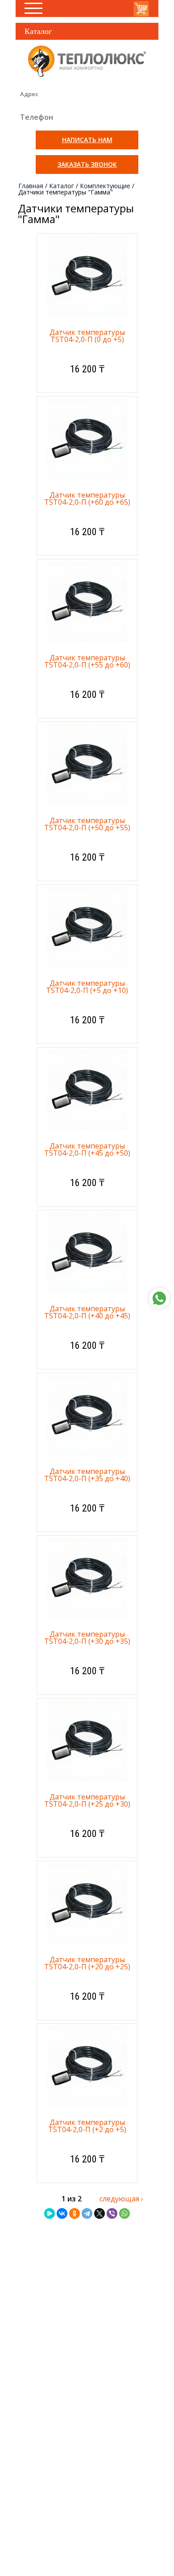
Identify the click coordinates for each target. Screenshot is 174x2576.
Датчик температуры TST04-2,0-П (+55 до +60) (87, 661)
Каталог (62, 186)
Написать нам (87, 140)
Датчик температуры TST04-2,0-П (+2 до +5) (87, 2126)
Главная (31, 186)
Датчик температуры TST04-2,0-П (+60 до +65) (87, 498)
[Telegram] (87, 2213)
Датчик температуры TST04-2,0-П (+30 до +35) (87, 1638)
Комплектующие (105, 186)
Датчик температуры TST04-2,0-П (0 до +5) (87, 336)
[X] (99, 2213)
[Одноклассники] (75, 2213)
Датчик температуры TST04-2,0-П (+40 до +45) (87, 1312)
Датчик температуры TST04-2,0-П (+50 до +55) (87, 824)
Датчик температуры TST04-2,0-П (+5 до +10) (87, 987)
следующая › (121, 2199)
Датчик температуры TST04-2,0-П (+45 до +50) (87, 1149)
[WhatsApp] (124, 2213)
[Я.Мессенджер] (50, 2213)
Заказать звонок (87, 164)
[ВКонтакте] (62, 2213)
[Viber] (112, 2213)
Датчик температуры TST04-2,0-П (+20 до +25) (87, 1963)
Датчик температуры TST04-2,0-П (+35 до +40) (87, 1475)
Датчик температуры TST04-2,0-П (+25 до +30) (87, 1800)
